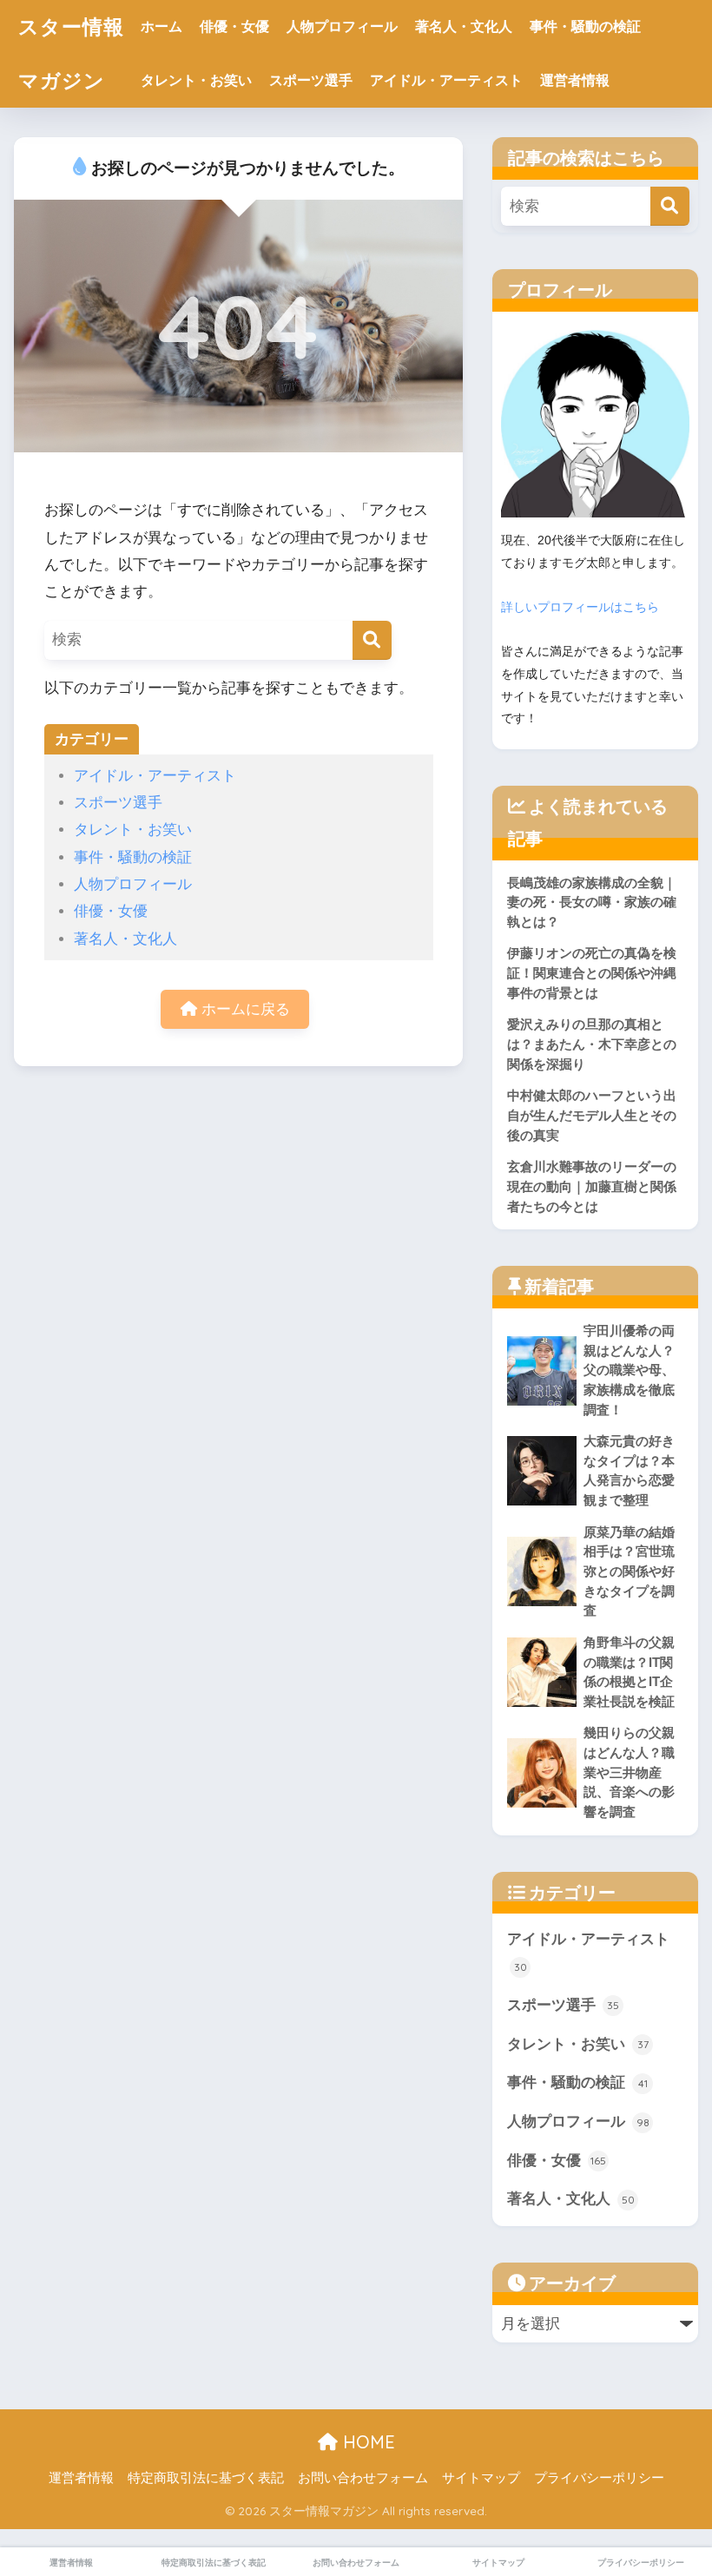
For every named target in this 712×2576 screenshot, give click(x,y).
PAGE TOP (678, 2485)
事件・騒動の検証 (585, 26)
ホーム (162, 26)
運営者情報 (575, 80)
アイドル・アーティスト (446, 80)
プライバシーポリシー (599, 2478)
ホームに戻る (244, 1009)
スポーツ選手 (311, 80)
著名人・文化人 (464, 26)
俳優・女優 (234, 26)
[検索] (372, 640)
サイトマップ (481, 2478)
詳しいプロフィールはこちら (580, 607)
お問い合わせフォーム (363, 2478)
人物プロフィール (342, 26)
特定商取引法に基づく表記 (206, 2478)
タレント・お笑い (196, 80)
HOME (366, 2442)
